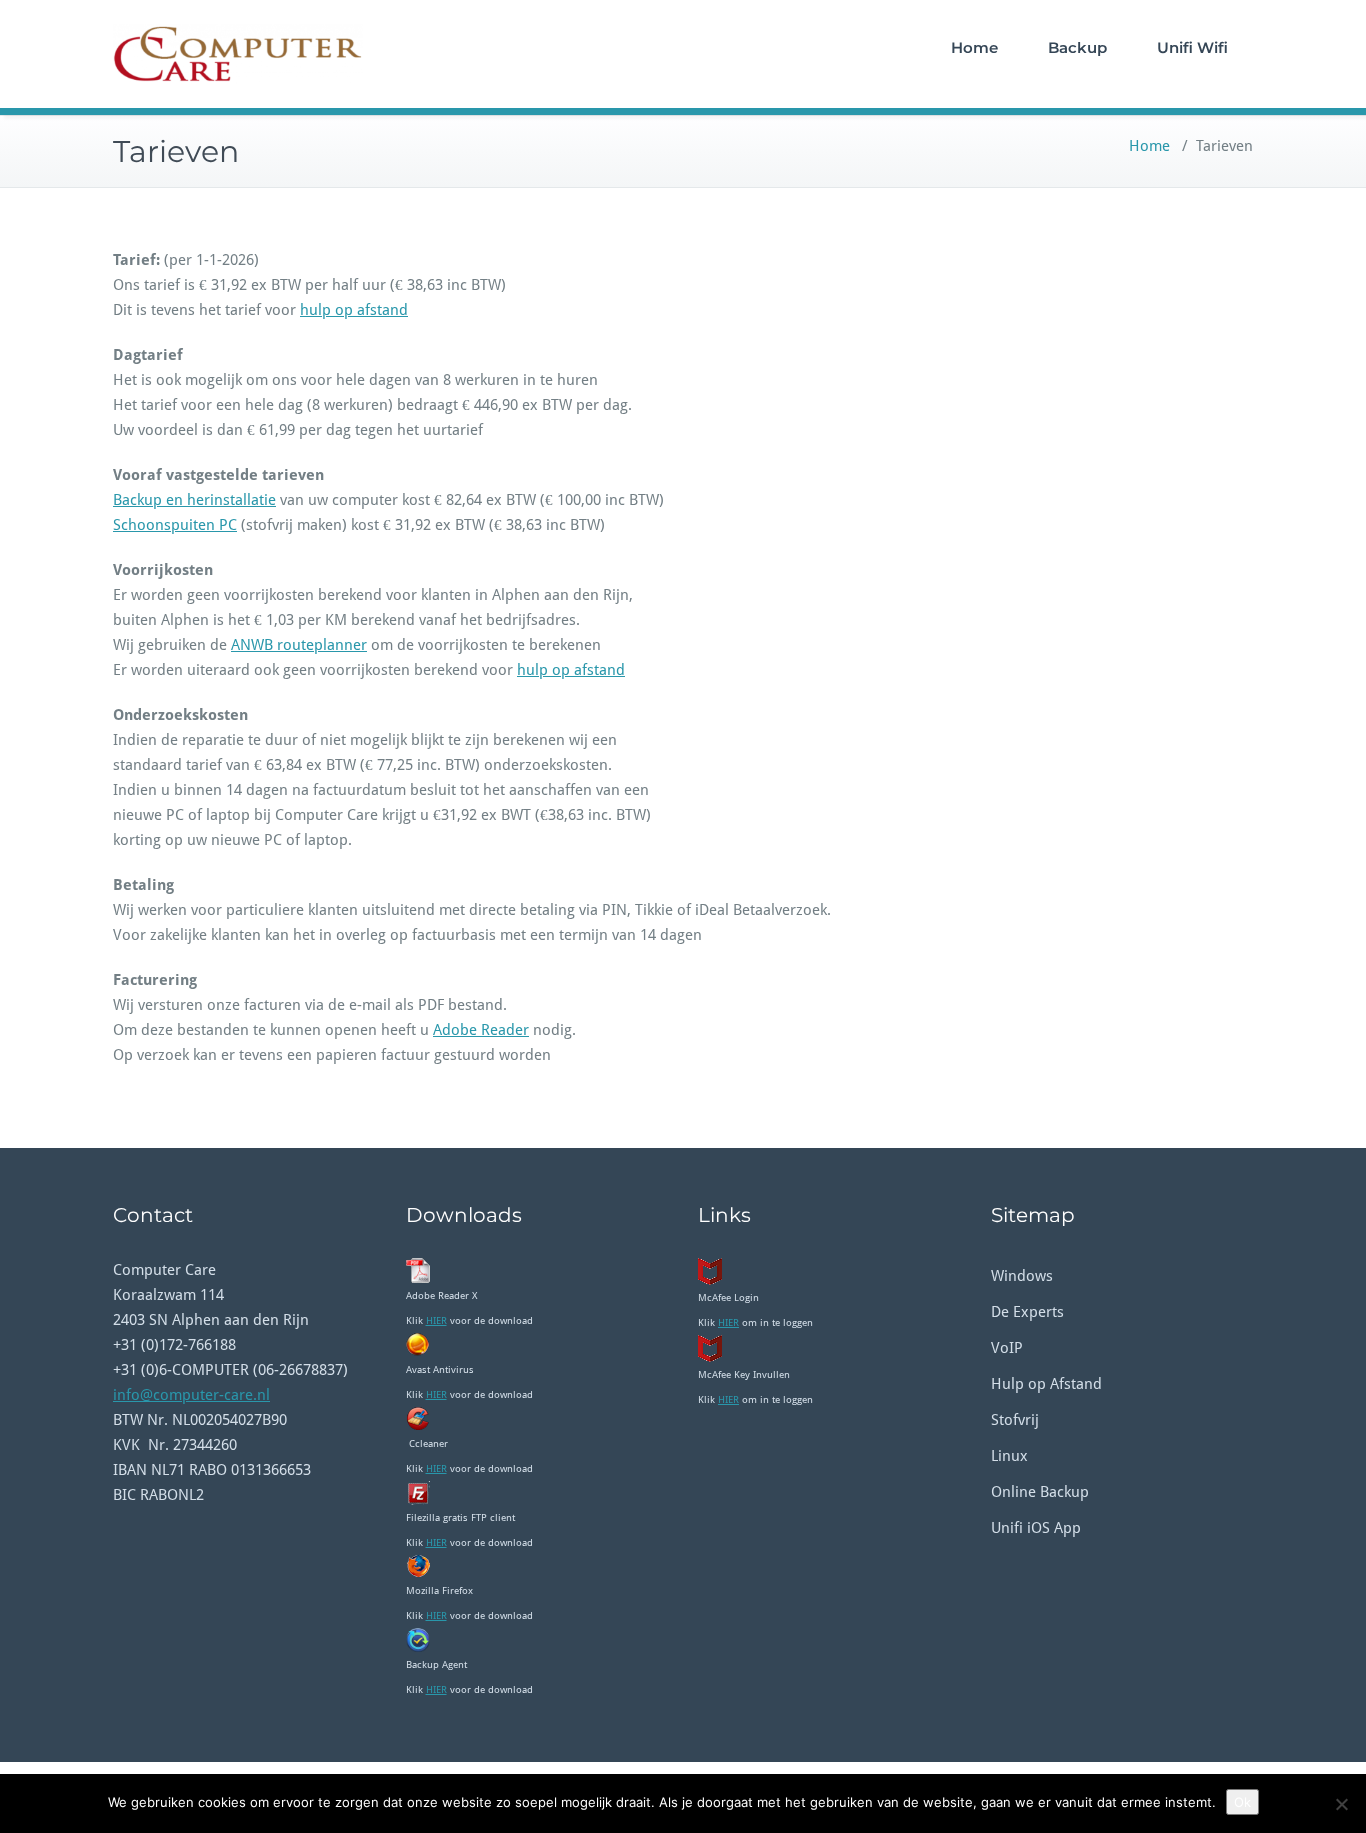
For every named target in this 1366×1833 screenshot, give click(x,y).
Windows (1022, 1276)
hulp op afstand (354, 310)
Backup (1077, 47)
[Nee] (1341, 1804)
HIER (436, 1320)
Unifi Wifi (1192, 47)
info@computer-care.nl (191, 1395)
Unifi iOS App (1036, 1528)
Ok (1242, 1802)
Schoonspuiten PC (175, 525)
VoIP (1007, 1348)
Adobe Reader (481, 1030)
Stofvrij (1015, 1420)
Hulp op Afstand (1046, 1384)
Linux (1009, 1456)
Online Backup (1040, 1492)
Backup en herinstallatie (194, 500)
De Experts (1027, 1312)
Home (974, 47)
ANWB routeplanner (299, 645)
